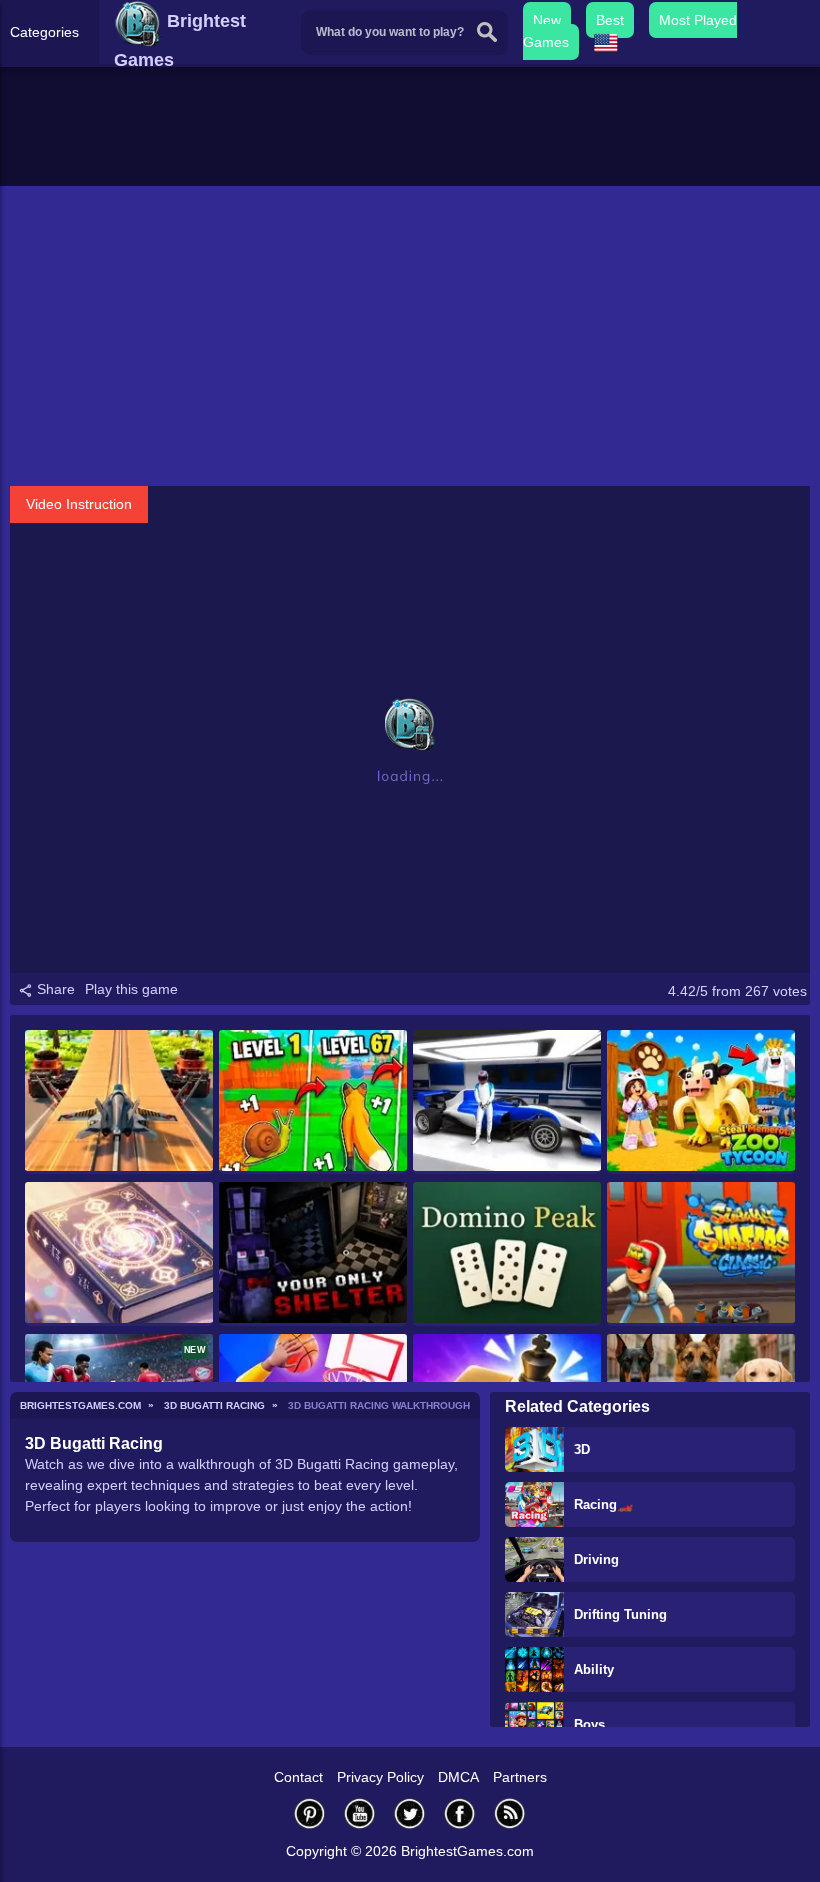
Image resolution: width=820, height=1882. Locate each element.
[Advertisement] (410, 336)
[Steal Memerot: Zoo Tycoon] (701, 1102)
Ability (594, 1669)
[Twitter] (410, 1813)
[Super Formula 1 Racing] (507, 1102)
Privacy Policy (380, 1777)
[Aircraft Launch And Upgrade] (119, 1102)
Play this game (131, 989)
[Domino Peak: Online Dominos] (507, 1254)
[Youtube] (360, 1813)
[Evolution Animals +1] (313, 1102)
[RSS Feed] (510, 1813)
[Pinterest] (310, 1813)
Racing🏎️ (603, 1504)
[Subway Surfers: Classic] (701, 1254)
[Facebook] (460, 1813)
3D (582, 1449)
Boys (589, 1724)
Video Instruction (79, 504)
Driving (596, 1559)
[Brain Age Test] (119, 1254)
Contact (298, 1777)
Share (54, 989)
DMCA (458, 1777)
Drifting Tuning (620, 1614)
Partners (520, 1777)
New (547, 20)
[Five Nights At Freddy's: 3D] (313, 1254)
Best (610, 20)
